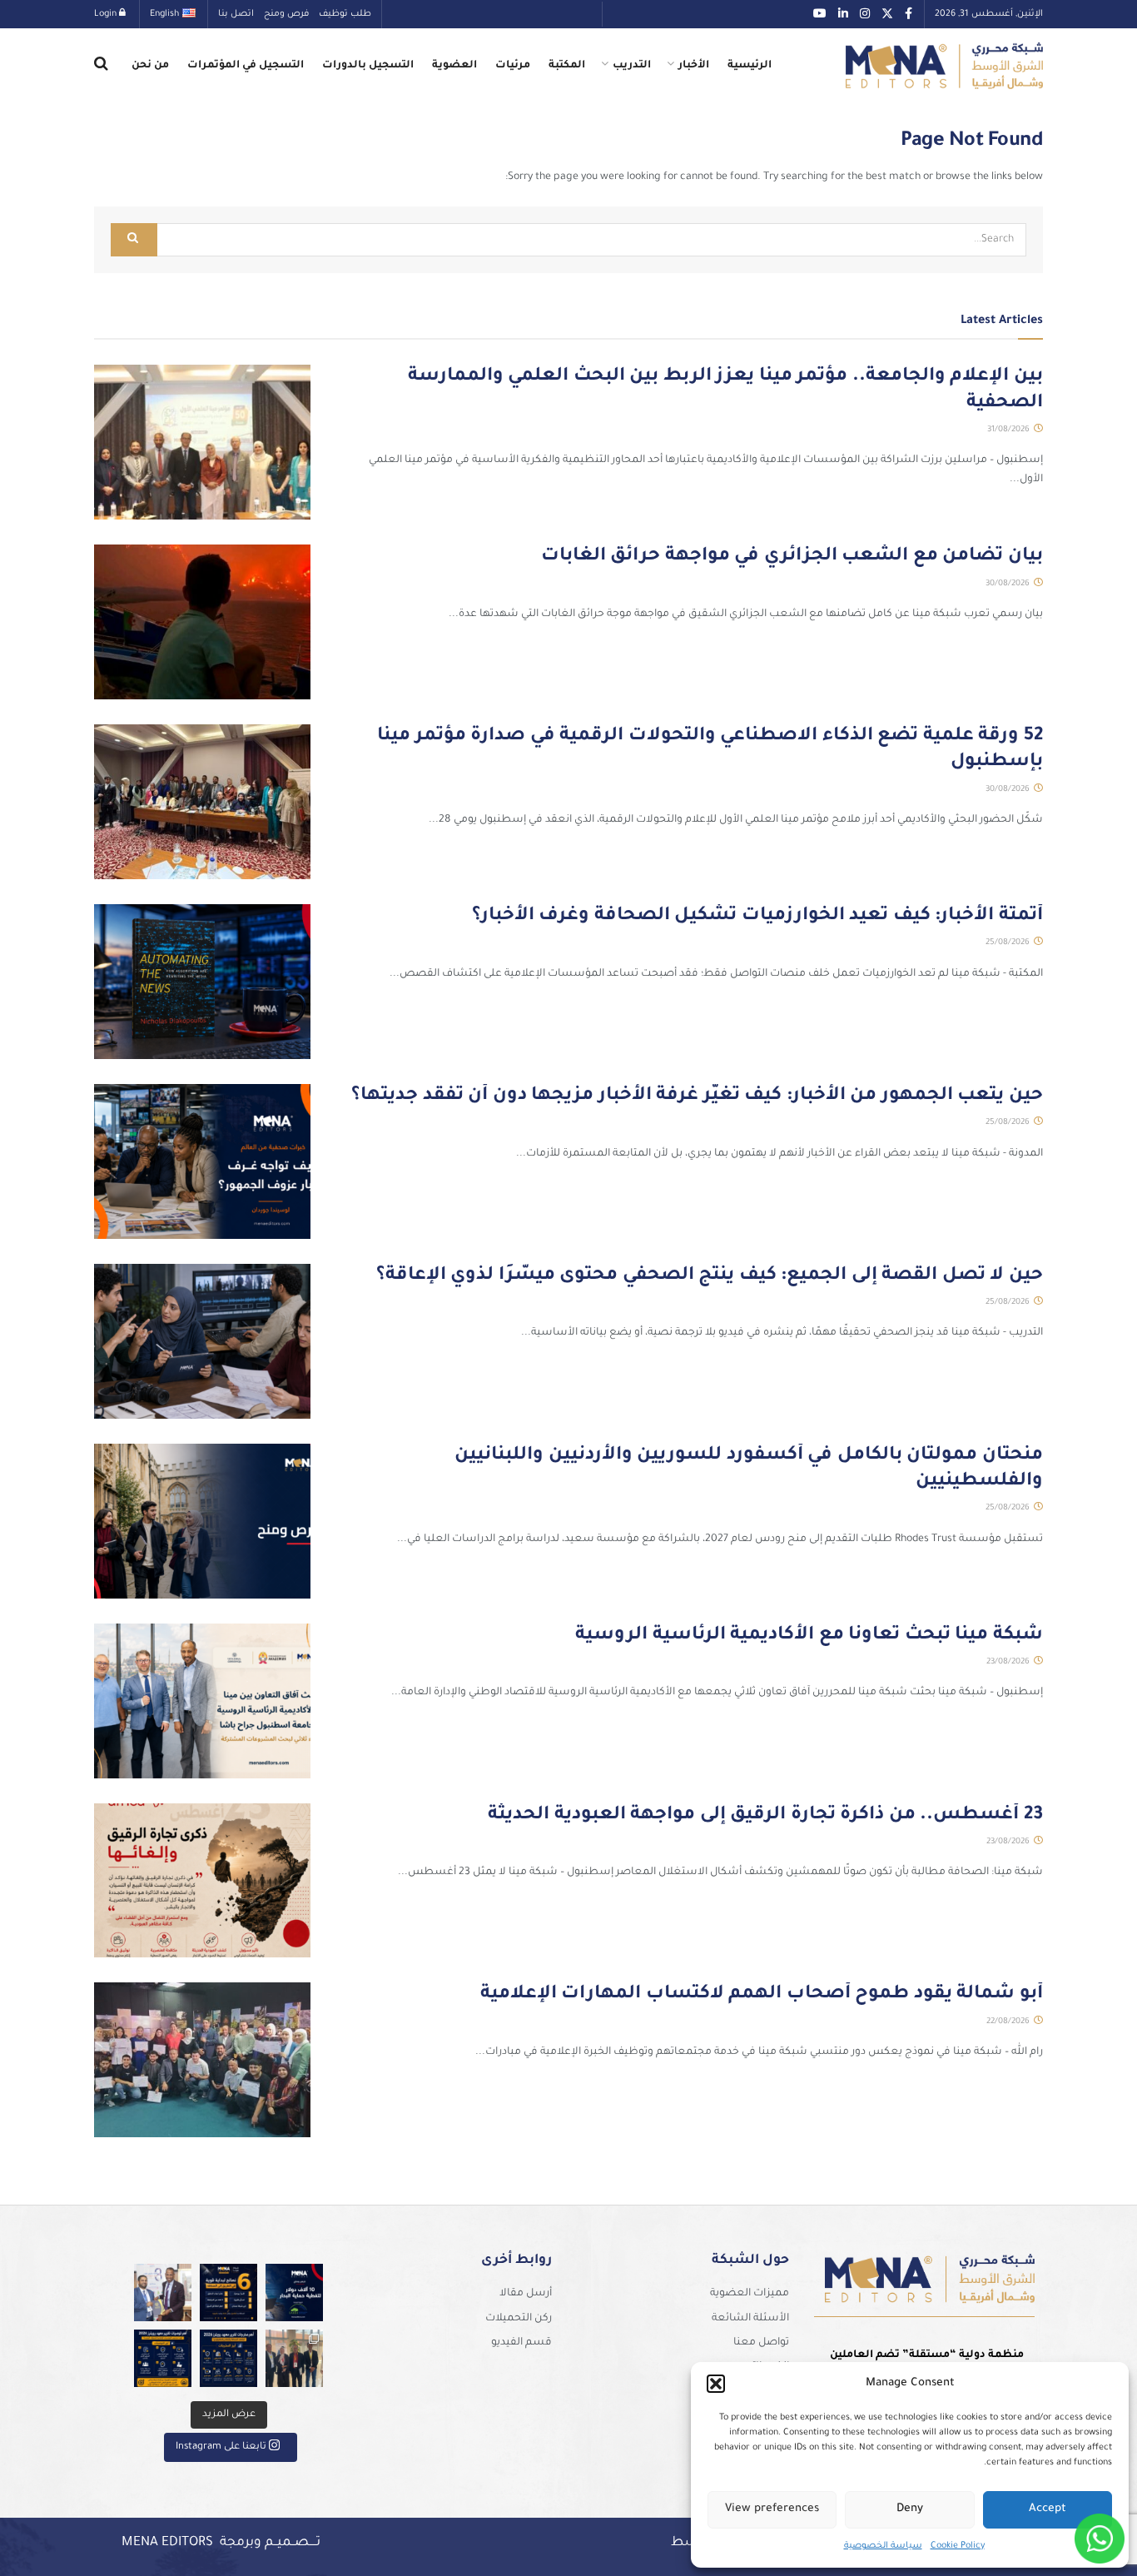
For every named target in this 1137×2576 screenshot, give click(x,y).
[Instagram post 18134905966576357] (294, 2358)
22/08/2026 (1009, 2022)
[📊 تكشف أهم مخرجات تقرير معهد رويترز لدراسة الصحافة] (228, 2358)
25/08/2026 (1009, 943)
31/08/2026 (1010, 430)
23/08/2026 (1009, 1662)
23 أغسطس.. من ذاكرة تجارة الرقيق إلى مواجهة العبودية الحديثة (765, 1816)
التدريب (632, 66)
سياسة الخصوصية (883, 2546)
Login (107, 14)
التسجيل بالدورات (368, 66)
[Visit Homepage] (944, 66)
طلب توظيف (345, 14)
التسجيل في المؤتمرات (246, 66)
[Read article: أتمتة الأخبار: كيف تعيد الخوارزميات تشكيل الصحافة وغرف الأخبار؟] (202, 982)
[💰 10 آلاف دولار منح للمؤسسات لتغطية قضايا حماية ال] (294, 2293)
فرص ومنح (286, 14)
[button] (716, 2384)
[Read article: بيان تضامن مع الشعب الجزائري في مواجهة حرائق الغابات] (202, 622)
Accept (1048, 2509)
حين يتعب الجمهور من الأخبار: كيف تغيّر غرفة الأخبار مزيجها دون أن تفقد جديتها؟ (697, 1097)
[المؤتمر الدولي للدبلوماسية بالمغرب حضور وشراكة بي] (163, 2293)
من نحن (150, 66)
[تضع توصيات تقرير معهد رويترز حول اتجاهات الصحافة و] (163, 2358)
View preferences (772, 2509)
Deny (910, 2509)
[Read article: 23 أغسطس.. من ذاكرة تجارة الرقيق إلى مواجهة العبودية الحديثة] (202, 1881)
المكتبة (567, 66)
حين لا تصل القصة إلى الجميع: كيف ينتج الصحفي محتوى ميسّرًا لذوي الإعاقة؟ (710, 1276)
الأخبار (694, 66)
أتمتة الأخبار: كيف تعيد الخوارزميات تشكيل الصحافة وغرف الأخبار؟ (757, 917)
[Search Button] (101, 66)
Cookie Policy (958, 2546)
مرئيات (513, 66)
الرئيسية (750, 66)
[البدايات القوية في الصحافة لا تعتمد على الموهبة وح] (228, 2293)
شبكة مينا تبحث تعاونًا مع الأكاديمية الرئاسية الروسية (809, 1636)
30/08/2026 (1009, 584)
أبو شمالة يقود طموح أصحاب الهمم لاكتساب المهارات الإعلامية (762, 1995)
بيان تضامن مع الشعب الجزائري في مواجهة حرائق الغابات (792, 557)
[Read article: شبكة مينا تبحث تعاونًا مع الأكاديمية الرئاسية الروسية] (202, 1701)
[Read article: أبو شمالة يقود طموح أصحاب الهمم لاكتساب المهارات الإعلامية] (202, 2060)
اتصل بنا (236, 14)
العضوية (454, 66)
